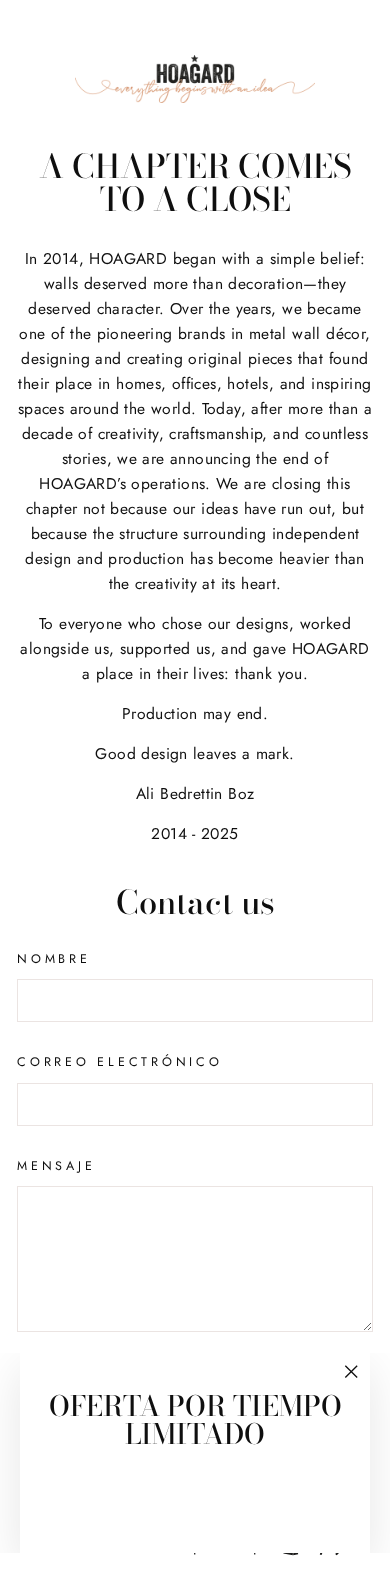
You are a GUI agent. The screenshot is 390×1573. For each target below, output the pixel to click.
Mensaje (56, 1166)
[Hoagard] (195, 79)
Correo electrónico (120, 1062)
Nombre (54, 959)
